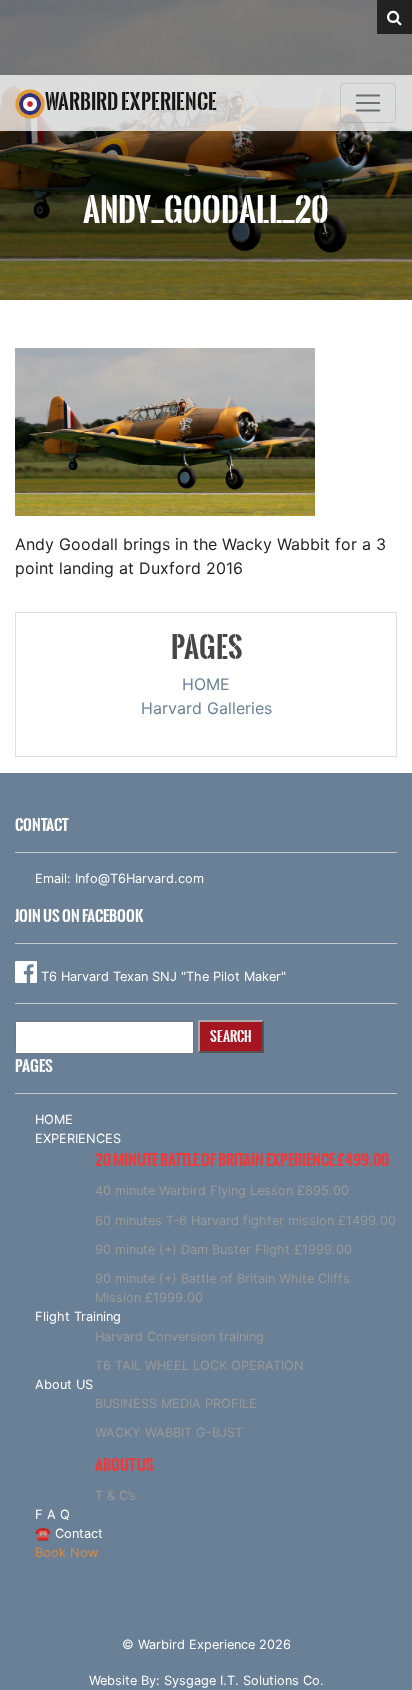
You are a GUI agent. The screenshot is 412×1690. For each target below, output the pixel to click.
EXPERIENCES (78, 1138)
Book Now (66, 1552)
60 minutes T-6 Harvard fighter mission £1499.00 (245, 1220)
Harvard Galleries (206, 708)
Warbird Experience (131, 101)
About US (64, 1384)
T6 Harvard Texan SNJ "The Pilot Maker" (161, 976)
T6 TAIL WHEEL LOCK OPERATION (199, 1365)
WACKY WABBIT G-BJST (169, 1432)
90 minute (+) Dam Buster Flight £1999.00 (223, 1249)
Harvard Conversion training (179, 1336)
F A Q (52, 1514)
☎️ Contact (69, 1533)
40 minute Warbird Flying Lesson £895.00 (222, 1190)
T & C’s (115, 1495)
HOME (206, 684)
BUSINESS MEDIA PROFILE (176, 1403)
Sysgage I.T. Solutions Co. (244, 1680)
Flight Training (78, 1316)
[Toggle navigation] (368, 103)
